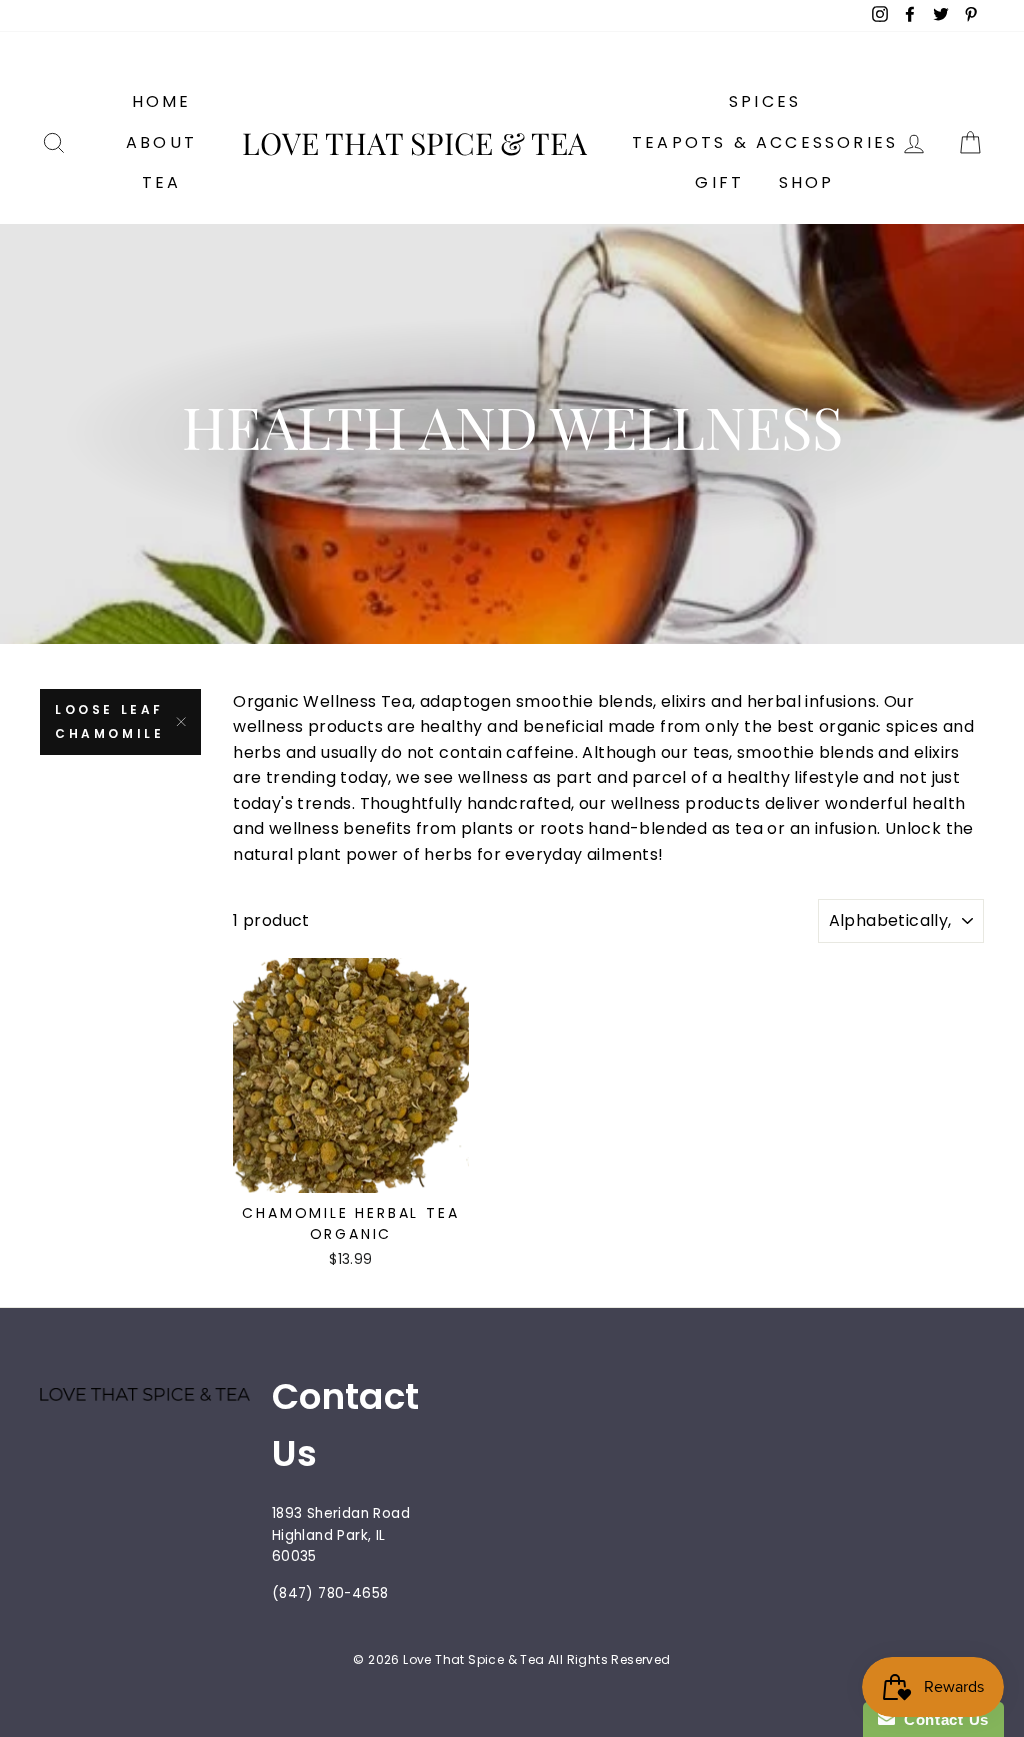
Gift (719, 182)
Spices (765, 101)
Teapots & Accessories (765, 142)
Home (162, 101)
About (161, 142)
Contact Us (942, 1719)
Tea (162, 182)
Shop (807, 182)
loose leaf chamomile (109, 721)
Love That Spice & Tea (414, 143)
